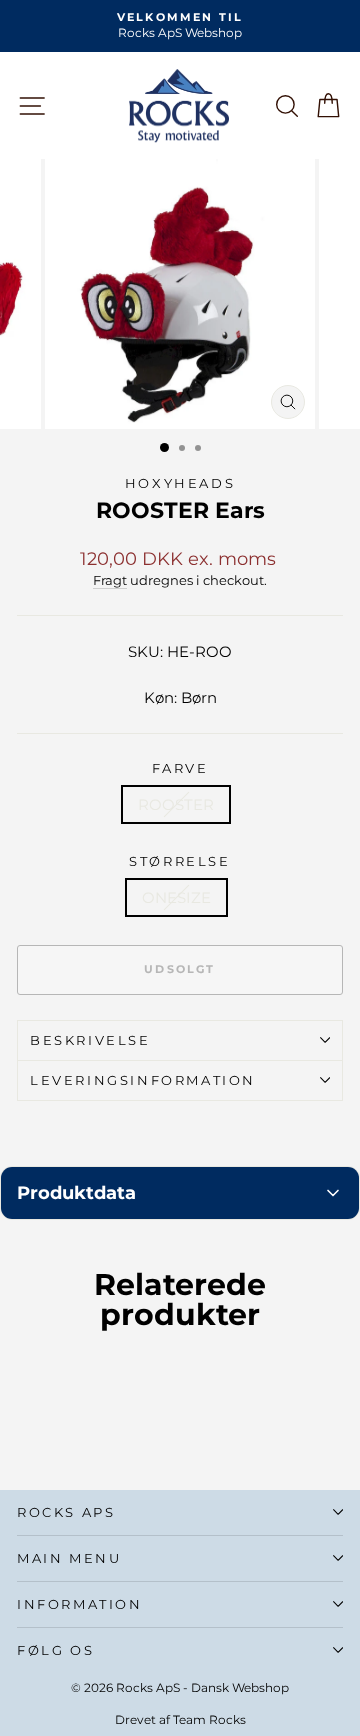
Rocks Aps (66, 1512)
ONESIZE (176, 897)
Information (80, 1604)
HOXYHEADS (180, 483)
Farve (180, 768)
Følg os (55, 1650)
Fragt (110, 580)
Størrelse (179, 861)
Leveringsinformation (143, 1080)
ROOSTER (176, 804)
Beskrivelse (90, 1040)
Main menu (69, 1558)
